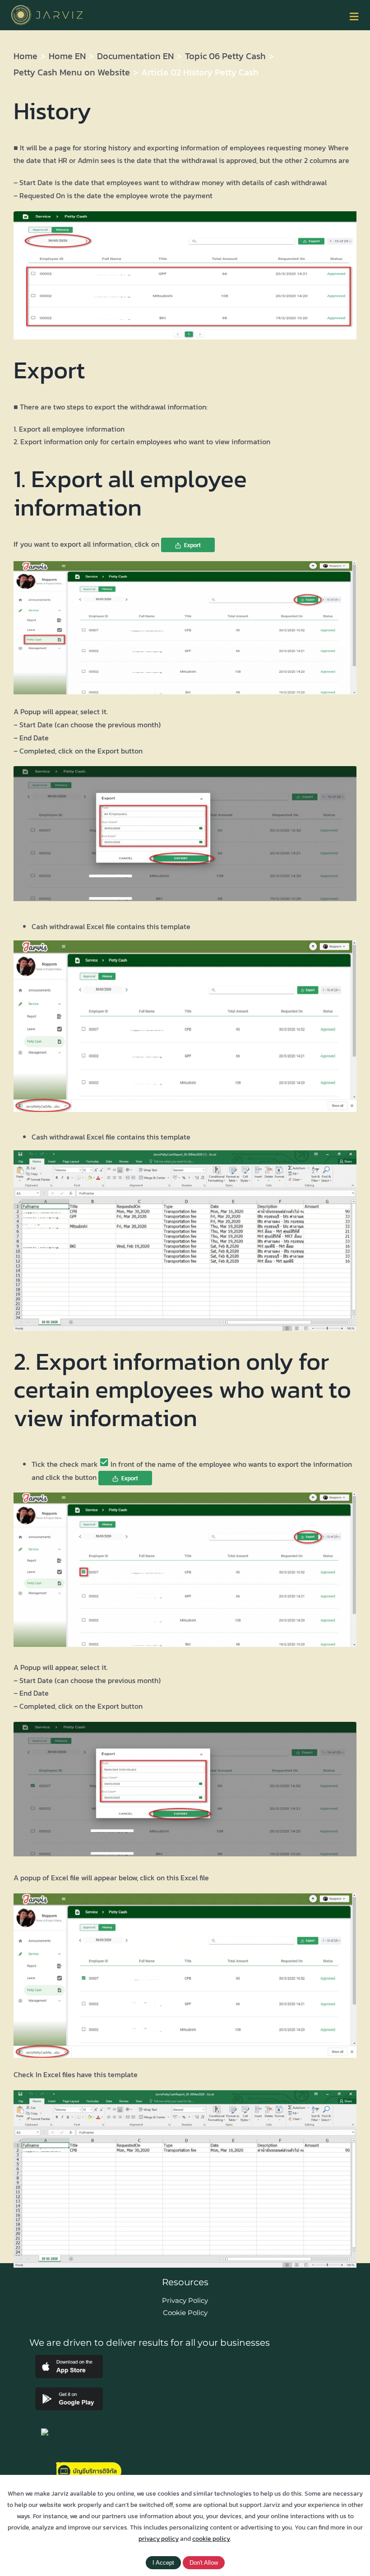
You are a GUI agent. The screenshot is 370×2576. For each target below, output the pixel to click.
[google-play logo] (69, 2391)
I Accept (163, 2563)
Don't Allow (204, 2563)
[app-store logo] (69, 2358)
